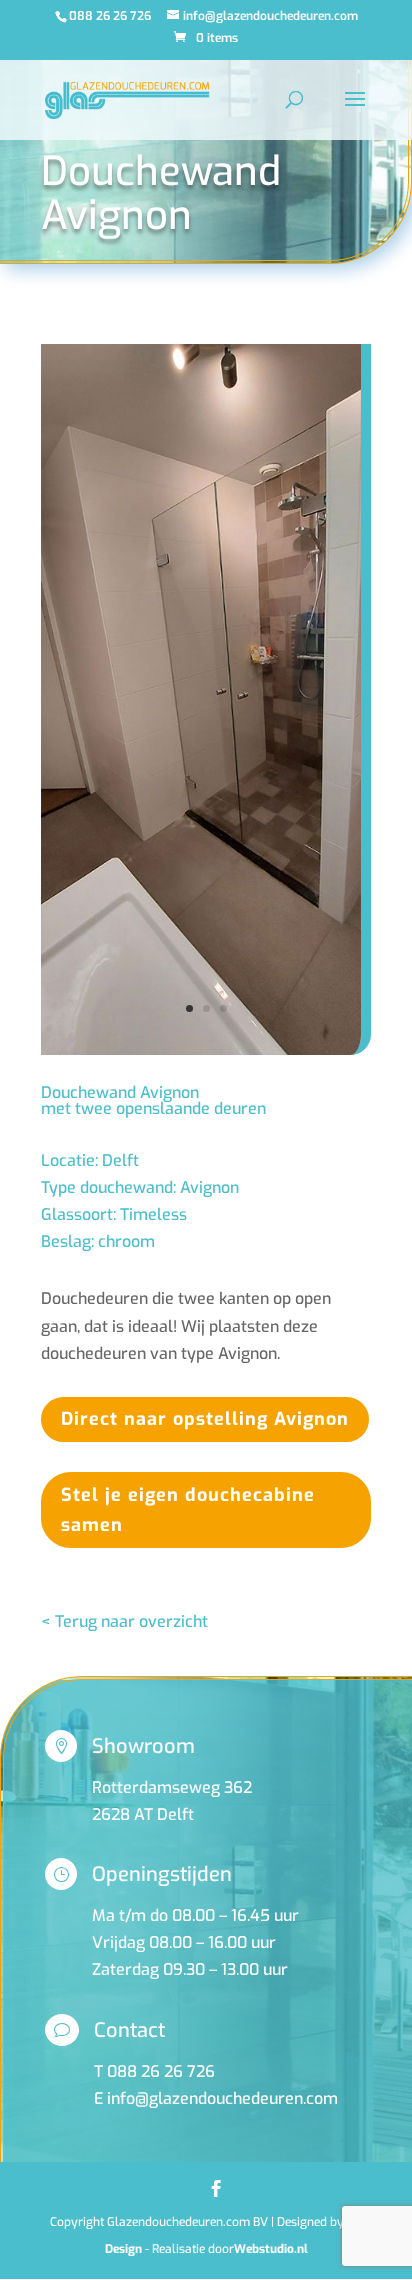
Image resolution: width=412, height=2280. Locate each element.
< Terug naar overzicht (124, 1621)
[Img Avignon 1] (201, 1054)
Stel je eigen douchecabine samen (188, 1510)
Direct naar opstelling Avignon (205, 1419)
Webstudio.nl (271, 2249)
